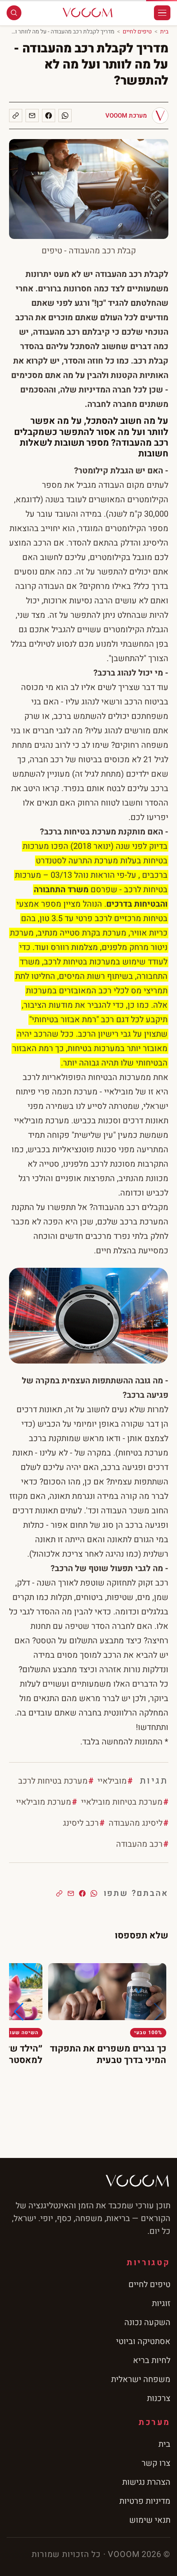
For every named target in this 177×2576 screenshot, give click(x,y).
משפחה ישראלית (141, 2379)
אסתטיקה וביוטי (143, 2341)
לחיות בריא (152, 2360)
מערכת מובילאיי (44, 1802)
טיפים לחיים (137, 32)
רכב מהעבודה (139, 1844)
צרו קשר (156, 2463)
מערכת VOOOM (126, 116)
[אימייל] (32, 116)
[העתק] (16, 116)
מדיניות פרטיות (145, 2501)
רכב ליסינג (81, 1823)
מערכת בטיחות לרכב (53, 1781)
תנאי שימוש (150, 2520)
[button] (19, 2012)
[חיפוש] (14, 13)
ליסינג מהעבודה (136, 1823)
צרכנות (159, 2398)
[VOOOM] (88, 13)
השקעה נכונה (147, 2322)
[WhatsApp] (65, 116)
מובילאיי (112, 1781)
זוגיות (161, 2303)
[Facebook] (49, 116)
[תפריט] (162, 13)
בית (164, 32)
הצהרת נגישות (146, 2482)
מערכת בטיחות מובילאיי (122, 1802)
